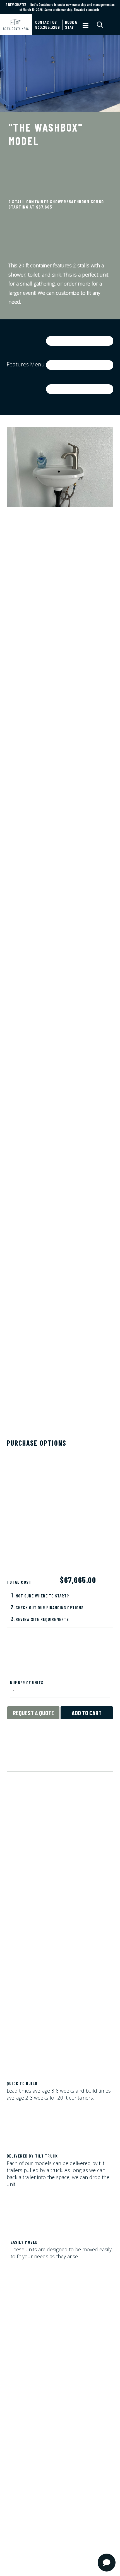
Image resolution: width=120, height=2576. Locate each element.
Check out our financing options (50, 1607)
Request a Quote (33, 1713)
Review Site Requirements (42, 1619)
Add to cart (87, 1713)
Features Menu (26, 364)
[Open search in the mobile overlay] (105, 25)
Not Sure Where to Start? (42, 1596)
